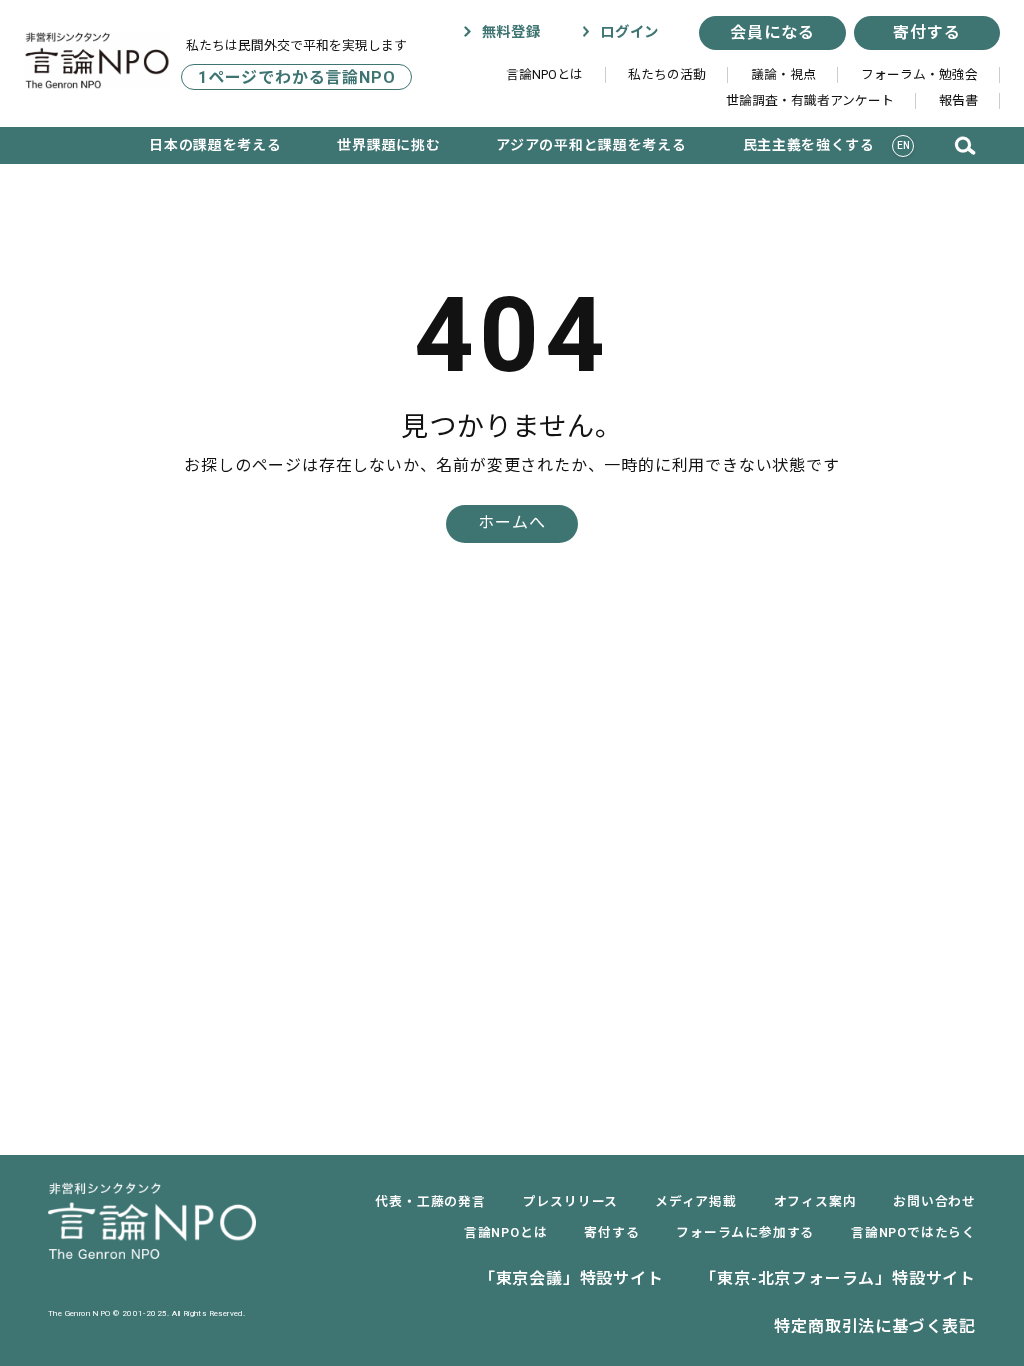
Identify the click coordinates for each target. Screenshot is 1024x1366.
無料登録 (508, 32)
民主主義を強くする (809, 145)
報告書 (958, 100)
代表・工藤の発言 (430, 1201)
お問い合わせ (934, 1201)
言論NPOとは (544, 74)
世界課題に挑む (388, 145)
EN (904, 145)
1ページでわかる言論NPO (296, 77)
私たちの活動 (667, 74)
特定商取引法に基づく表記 (875, 1326)
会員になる (772, 32)
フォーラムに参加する (745, 1232)
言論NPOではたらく (913, 1232)
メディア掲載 (696, 1201)
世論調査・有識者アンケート (810, 100)
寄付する (926, 32)
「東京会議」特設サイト (571, 1278)
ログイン (627, 32)
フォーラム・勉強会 (919, 74)
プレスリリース (571, 1201)
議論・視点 (783, 74)
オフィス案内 (815, 1201)
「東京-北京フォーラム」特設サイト (838, 1278)
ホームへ (511, 522)
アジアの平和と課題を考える (591, 145)
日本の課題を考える (215, 145)
